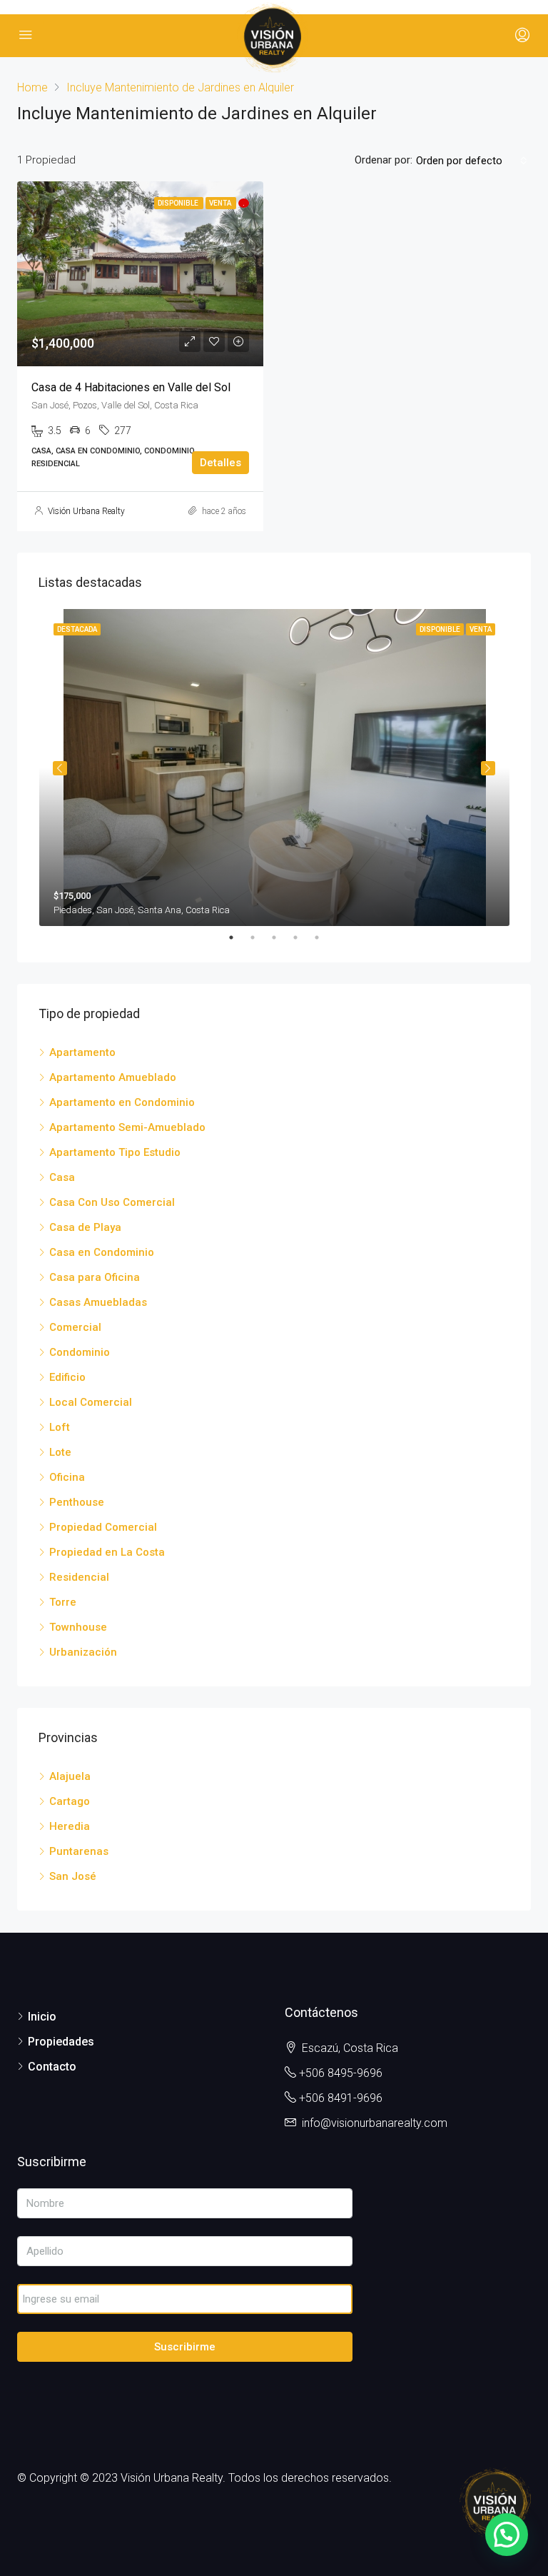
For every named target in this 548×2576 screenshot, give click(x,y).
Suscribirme (185, 2347)
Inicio (42, 2017)
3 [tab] (281, 937)
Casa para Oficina (95, 1277)
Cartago (70, 1801)
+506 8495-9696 (341, 2073)
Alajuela (70, 1776)
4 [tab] (303, 937)
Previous (60, 768)
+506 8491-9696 (341, 2098)
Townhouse (78, 1627)
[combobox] (472, 161)
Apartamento (82, 1052)
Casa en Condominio (102, 1252)
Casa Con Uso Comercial (112, 1202)
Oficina (67, 1477)
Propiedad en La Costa (107, 1552)
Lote (60, 1452)
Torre (63, 1602)
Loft (60, 1427)
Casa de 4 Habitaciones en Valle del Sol (131, 387)
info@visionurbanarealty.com (375, 2123)
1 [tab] (238, 937)
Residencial (79, 1577)
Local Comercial (91, 1402)
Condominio (80, 1352)
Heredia (70, 1826)
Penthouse (77, 1502)
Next (488, 768)
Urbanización (83, 1652)
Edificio (67, 1377)
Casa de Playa (85, 1227)
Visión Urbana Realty (86, 511)
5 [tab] (324, 937)
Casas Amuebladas (98, 1302)
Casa (62, 1177)
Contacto (52, 2067)
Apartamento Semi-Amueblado (127, 1127)
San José (73, 1876)
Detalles (220, 463)
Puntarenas (79, 1851)
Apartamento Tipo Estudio (115, 1152)
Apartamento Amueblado (113, 1077)
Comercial (75, 1327)
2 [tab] (260, 937)
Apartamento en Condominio (122, 1102)
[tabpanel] (274, 768)
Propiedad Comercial (103, 1527)
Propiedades (61, 2042)
